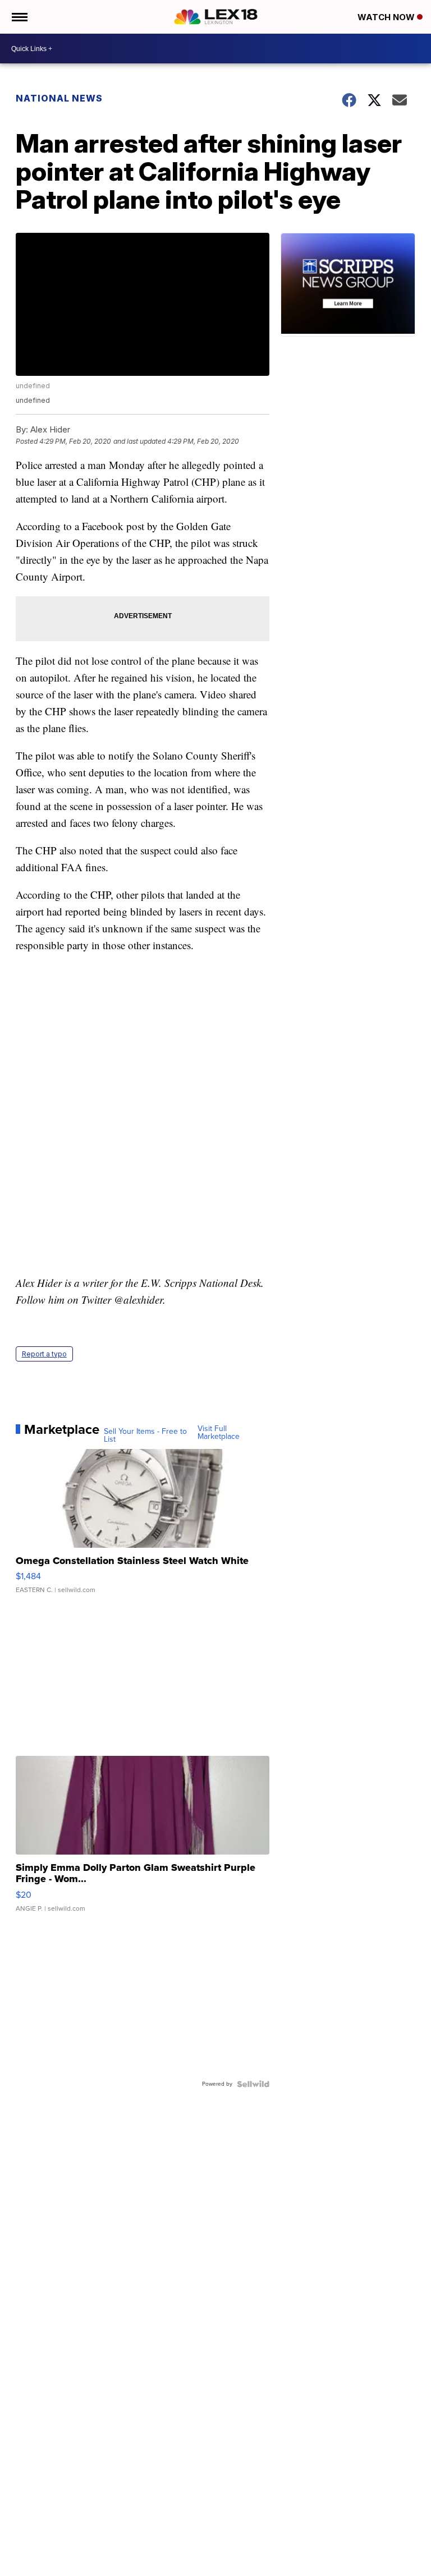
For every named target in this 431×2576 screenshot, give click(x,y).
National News (59, 98)
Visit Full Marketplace (219, 1433)
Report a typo (44, 1354)
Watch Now (387, 17)
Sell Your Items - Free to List (145, 1436)
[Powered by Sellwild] (253, 2084)
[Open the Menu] (19, 17)
